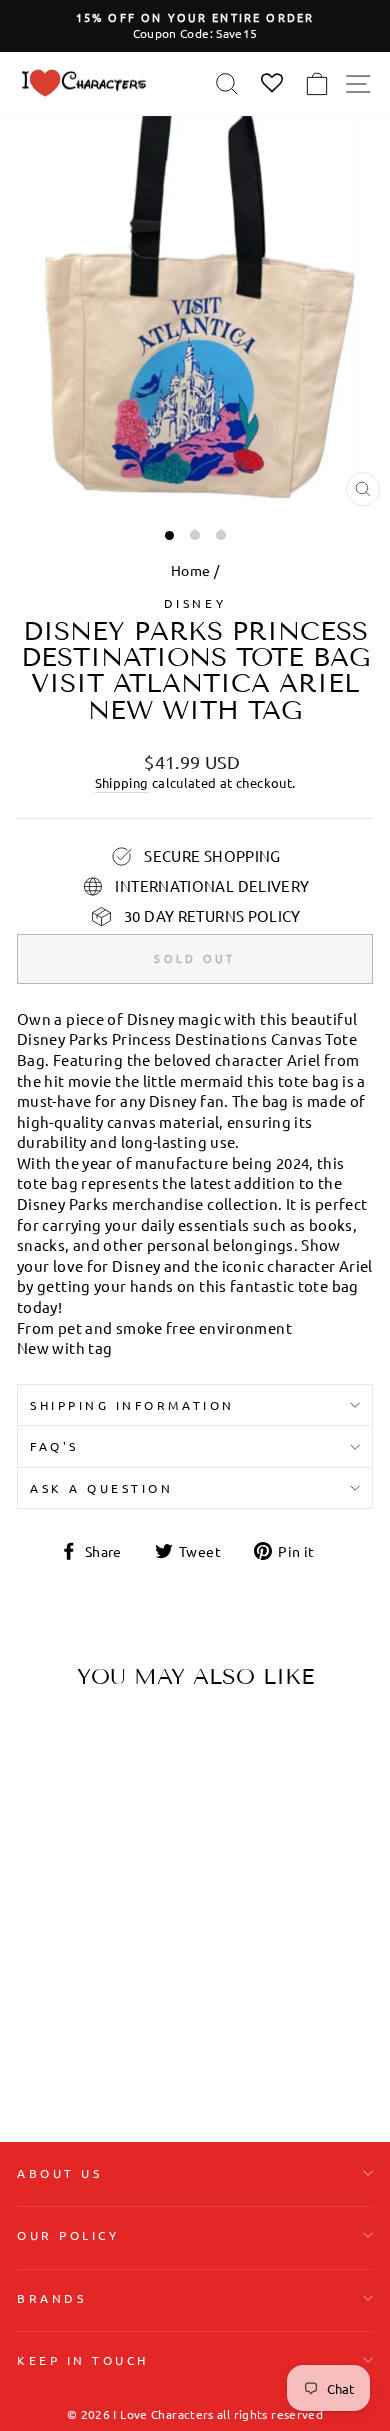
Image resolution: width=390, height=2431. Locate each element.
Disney (195, 603)
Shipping (122, 782)
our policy (68, 2235)
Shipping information (132, 1405)
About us (59, 2173)
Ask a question (101, 1488)
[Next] (130, 1831)
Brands (51, 2298)
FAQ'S (54, 1446)
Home (190, 570)
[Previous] (40, 1831)
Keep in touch (83, 2360)
